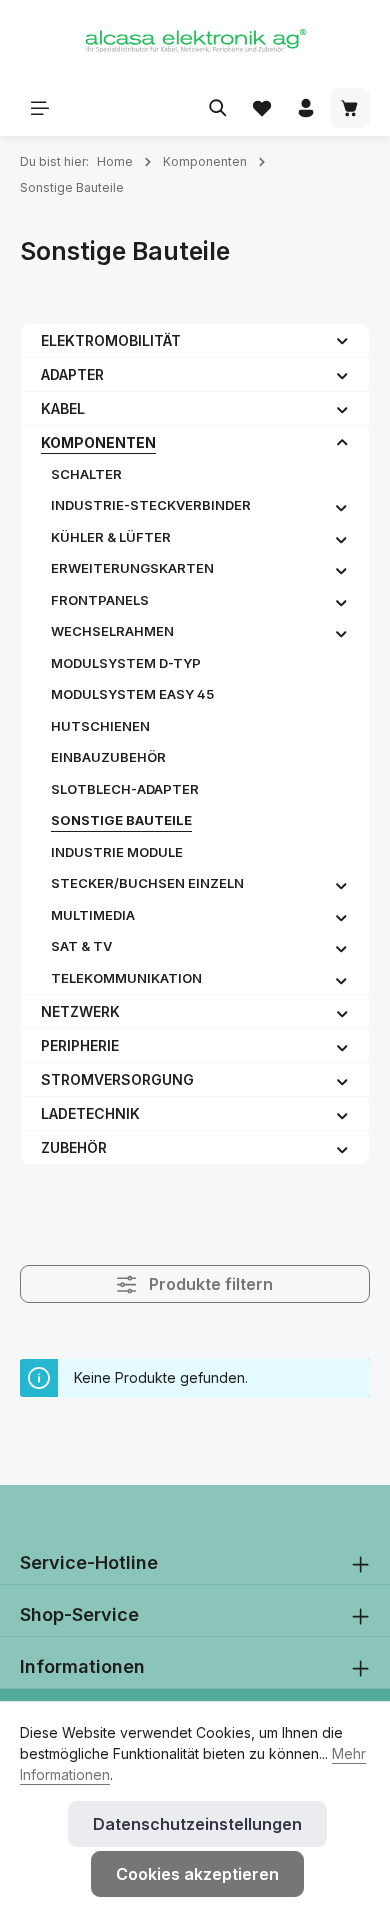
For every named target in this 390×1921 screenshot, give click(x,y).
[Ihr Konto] (306, 108)
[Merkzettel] (262, 108)
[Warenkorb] (350, 108)
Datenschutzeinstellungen (197, 1824)
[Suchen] (218, 108)
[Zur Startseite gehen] (195, 40)
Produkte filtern (209, 1284)
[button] (342, 340)
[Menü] (40, 108)
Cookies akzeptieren (197, 1874)
